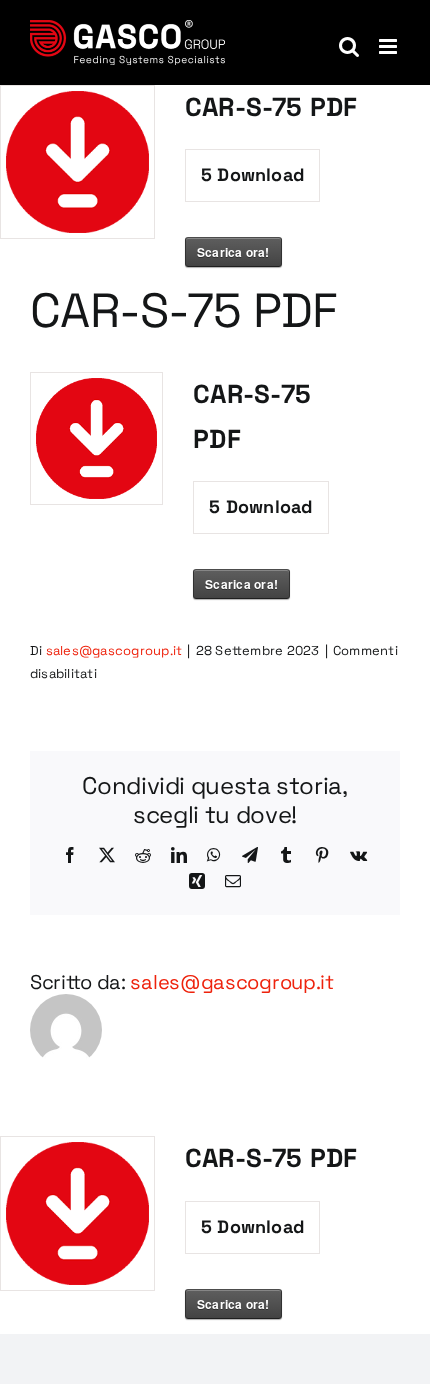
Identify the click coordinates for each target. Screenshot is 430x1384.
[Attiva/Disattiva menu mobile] (389, 46)
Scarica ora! (233, 252)
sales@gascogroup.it (114, 650)
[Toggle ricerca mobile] (349, 46)
